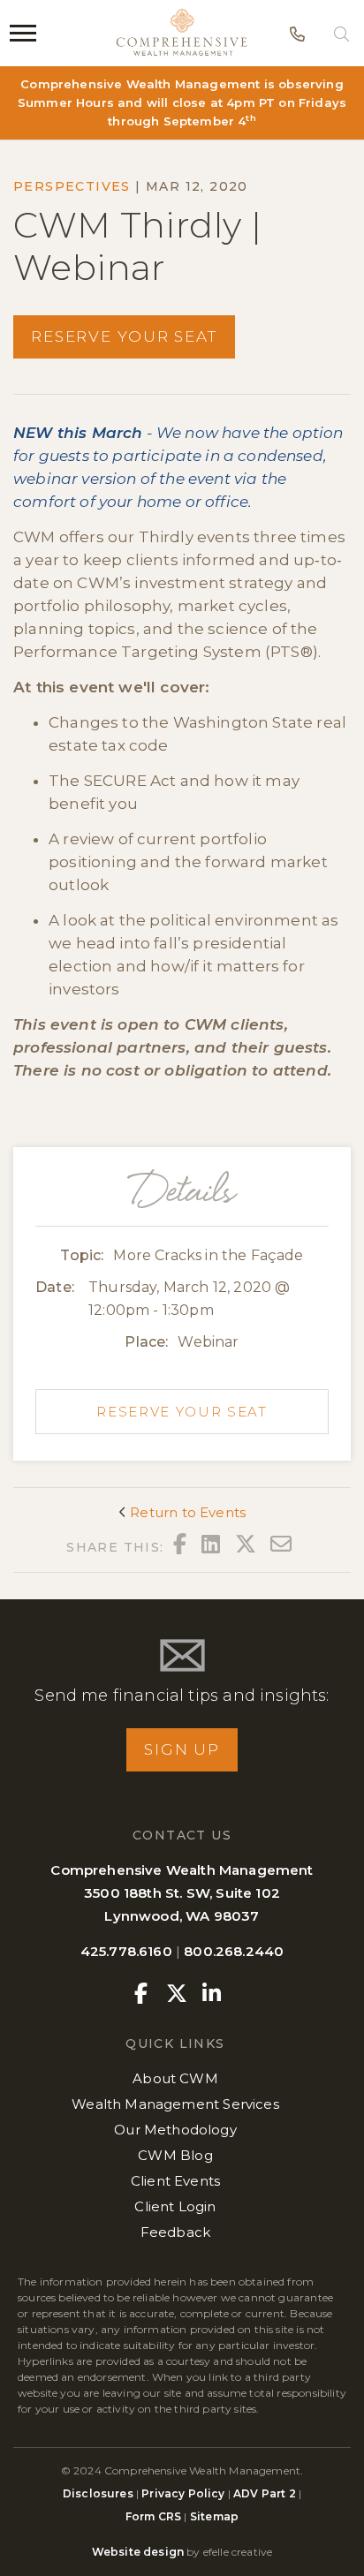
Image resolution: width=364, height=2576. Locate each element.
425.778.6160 (126, 1951)
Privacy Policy (183, 2493)
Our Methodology (175, 2130)
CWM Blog (175, 2155)
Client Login (175, 2206)
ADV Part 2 (265, 2493)
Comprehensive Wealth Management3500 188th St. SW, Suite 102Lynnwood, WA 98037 (182, 1893)
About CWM (175, 2078)
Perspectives (72, 186)
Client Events (175, 2181)
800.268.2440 (234, 1951)
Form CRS (153, 2516)
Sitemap (214, 2516)
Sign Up (182, 1749)
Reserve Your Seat (124, 336)
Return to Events (186, 1512)
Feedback (175, 2232)
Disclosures (99, 2493)
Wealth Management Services (175, 2104)
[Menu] (23, 33)
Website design (138, 2552)
